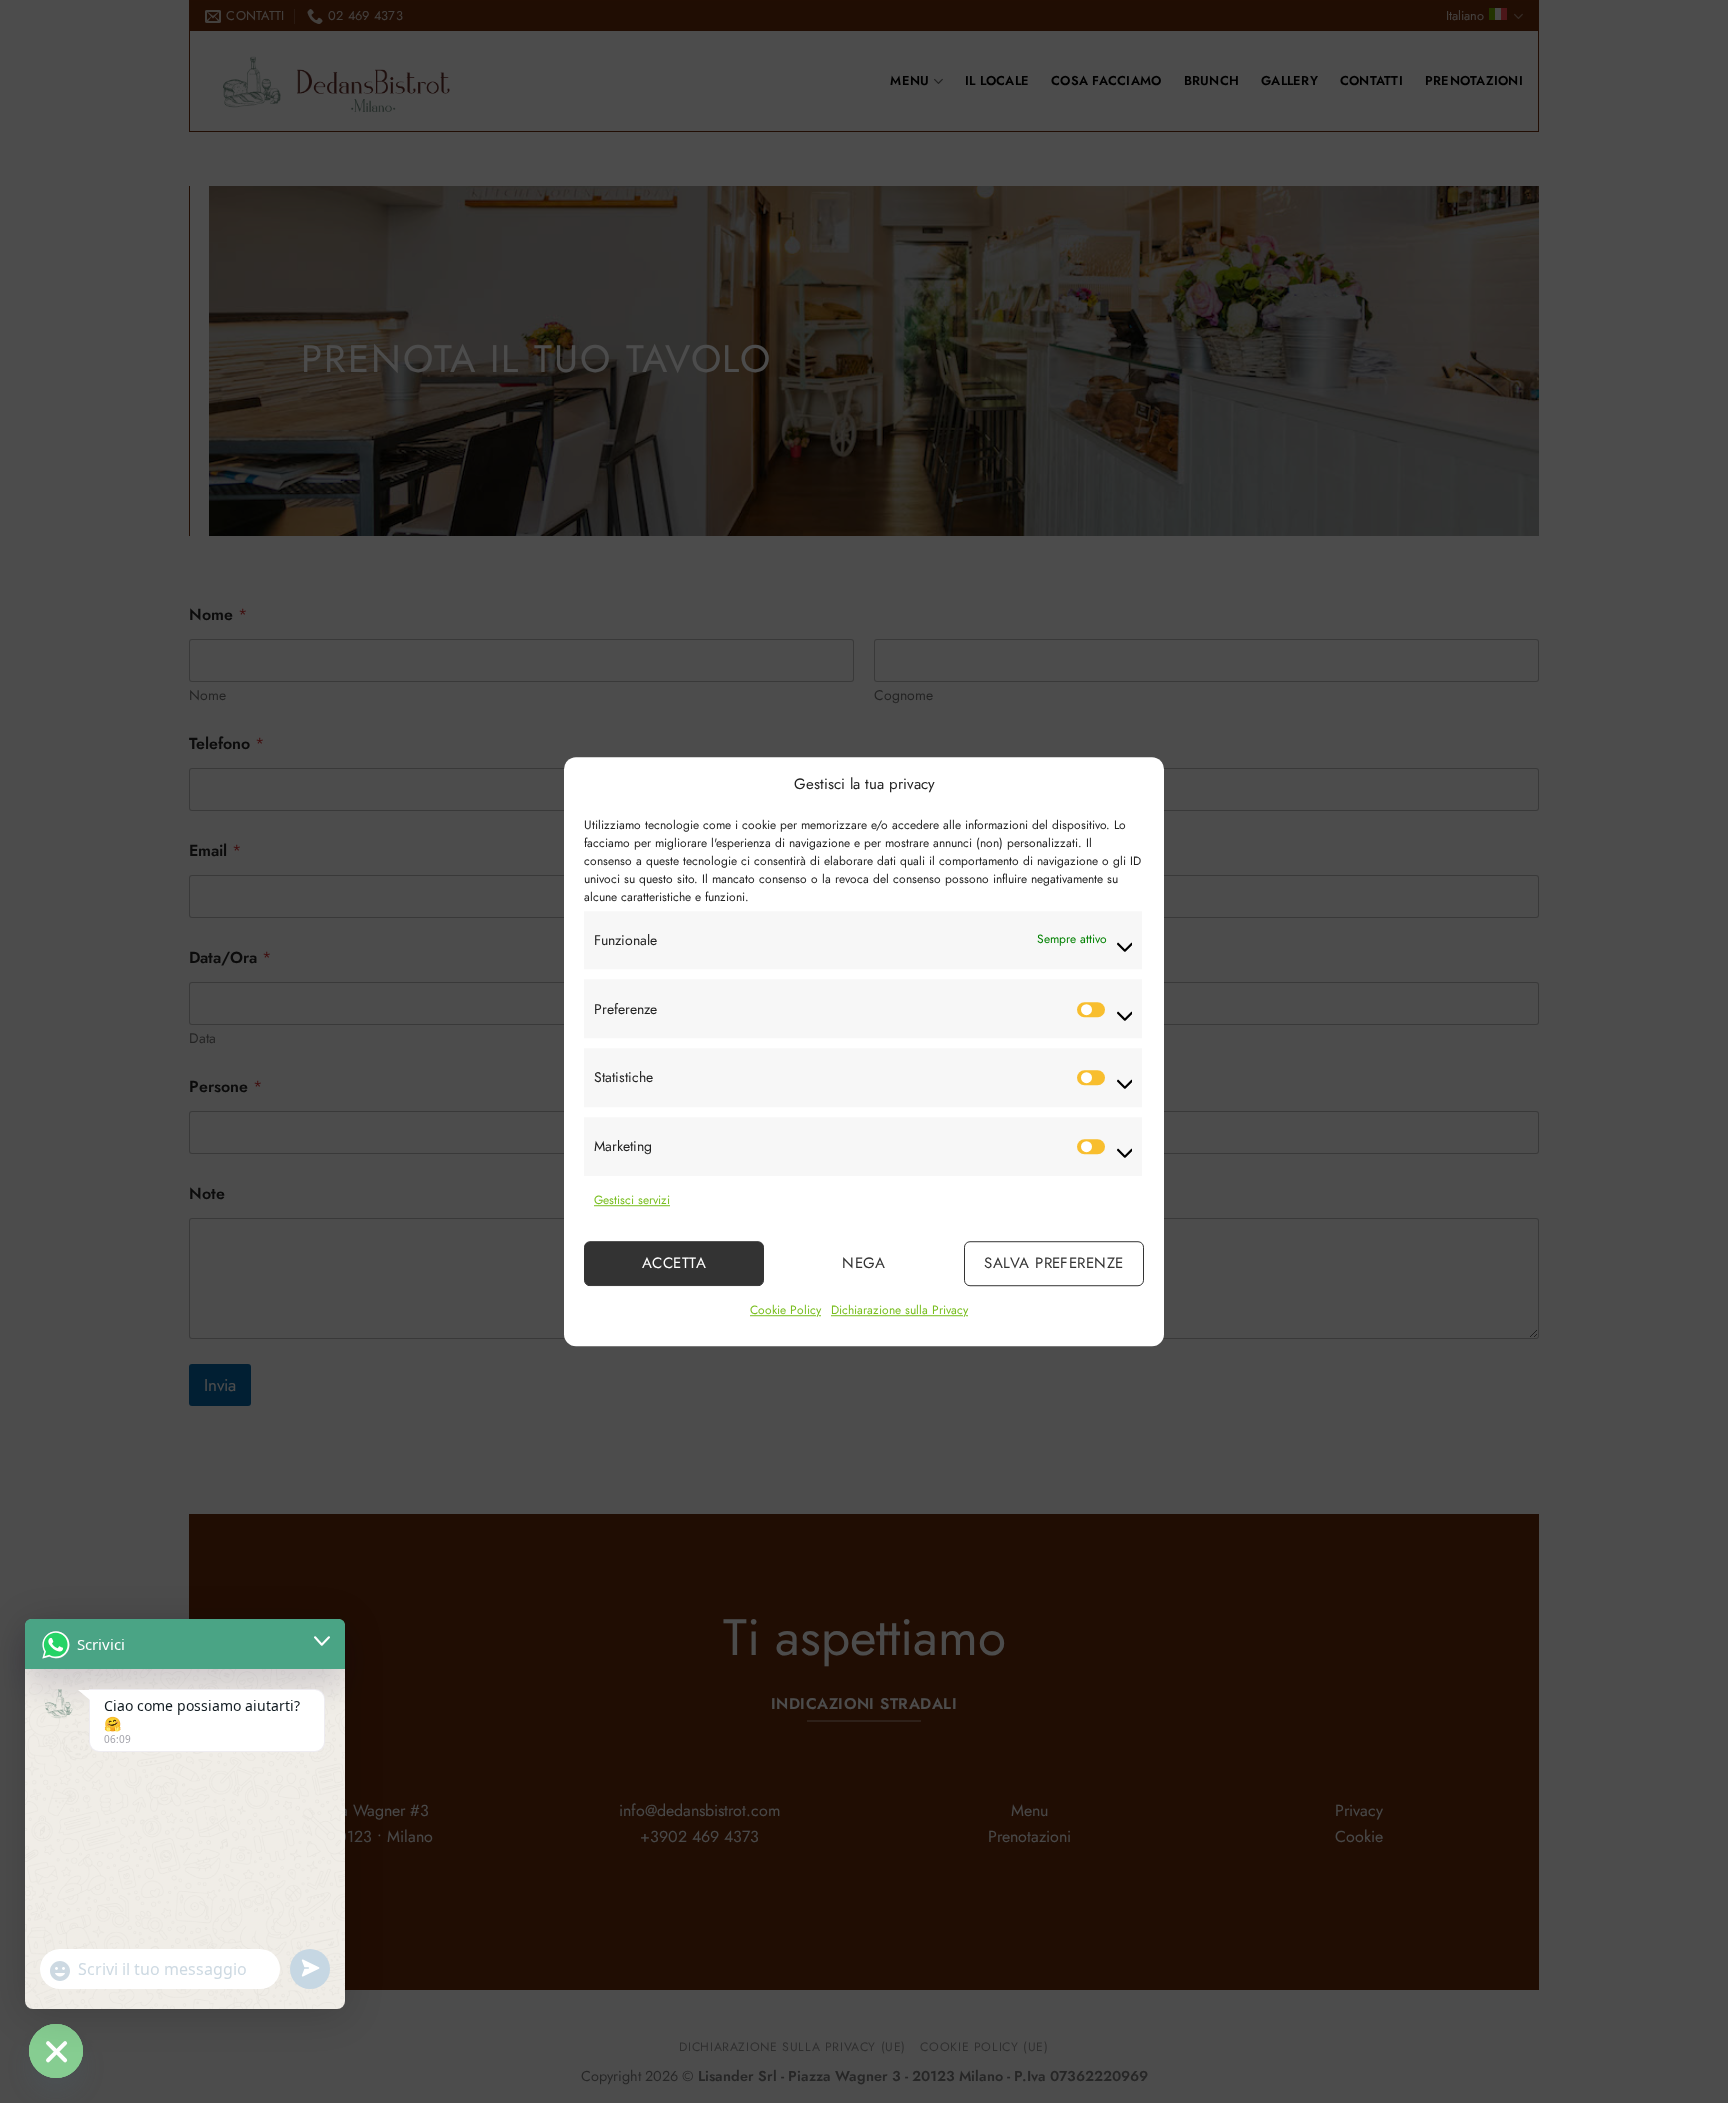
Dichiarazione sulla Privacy (899, 1310)
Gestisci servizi (632, 1200)
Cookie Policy (785, 1310)
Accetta (674, 1264)
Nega (864, 1264)
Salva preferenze (1053, 1264)
